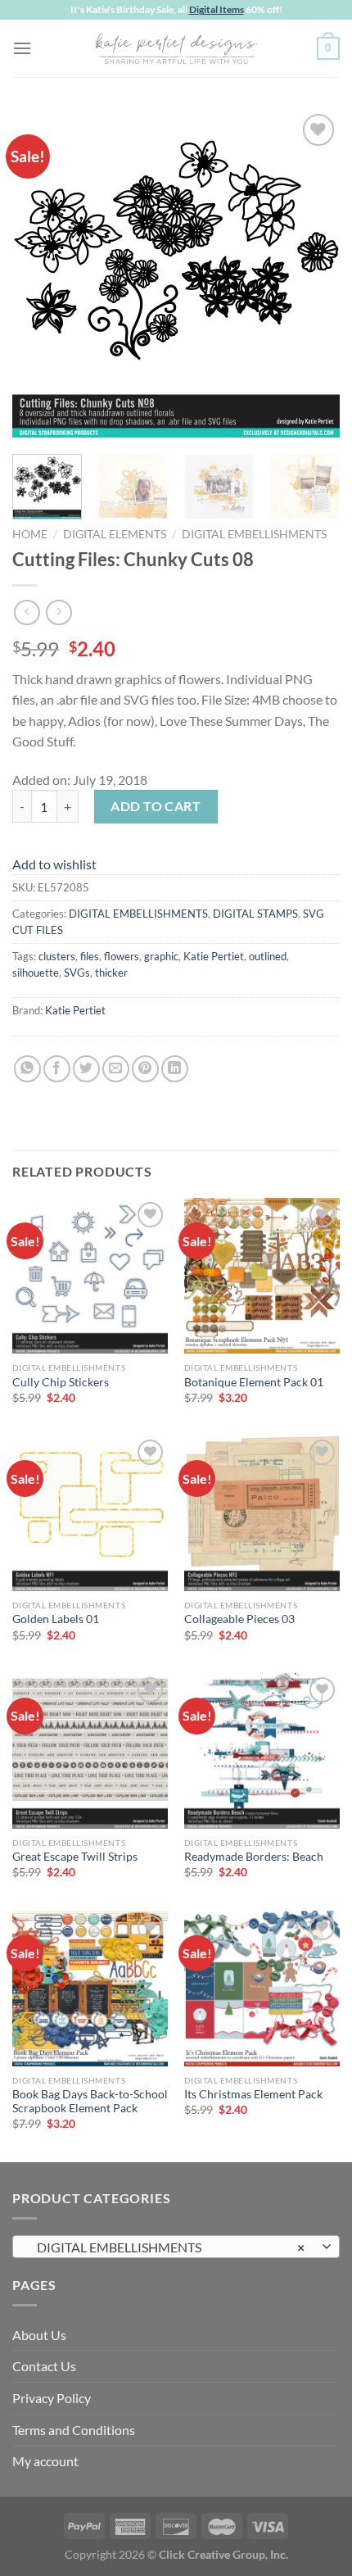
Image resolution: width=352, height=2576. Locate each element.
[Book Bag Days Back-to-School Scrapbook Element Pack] (90, 1989)
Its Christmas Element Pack (253, 2094)
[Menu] (22, 48)
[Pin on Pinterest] (145, 1069)
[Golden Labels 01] (90, 1513)
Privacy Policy (52, 2398)
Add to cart (156, 806)
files (90, 956)
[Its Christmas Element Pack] (262, 1989)
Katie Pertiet (214, 956)
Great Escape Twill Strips (75, 1857)
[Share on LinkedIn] (175, 1069)
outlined (268, 956)
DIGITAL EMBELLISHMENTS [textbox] (167, 2247)
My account (45, 2461)
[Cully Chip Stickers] (90, 1276)
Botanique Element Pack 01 (254, 1382)
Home (30, 534)
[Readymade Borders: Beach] (262, 1751)
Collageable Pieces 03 (239, 1619)
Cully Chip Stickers (61, 1382)
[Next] (313, 274)
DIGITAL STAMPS (255, 914)
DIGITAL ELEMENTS (115, 534)
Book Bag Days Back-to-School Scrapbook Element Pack (90, 2102)
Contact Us (44, 2366)
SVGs (77, 973)
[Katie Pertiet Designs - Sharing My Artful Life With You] (176, 48)
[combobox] (176, 2247)
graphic (161, 956)
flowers (122, 956)
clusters (57, 956)
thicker (111, 973)
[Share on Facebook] (57, 1069)
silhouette (36, 973)
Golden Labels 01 (56, 1619)
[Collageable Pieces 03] (262, 1513)
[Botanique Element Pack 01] (262, 1276)
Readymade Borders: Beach (254, 1857)
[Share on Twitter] (86, 1069)
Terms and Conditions (74, 2430)
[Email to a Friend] (116, 1069)
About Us (39, 2335)
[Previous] (39, 274)
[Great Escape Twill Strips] (90, 1751)
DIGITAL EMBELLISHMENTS (254, 534)
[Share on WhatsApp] (27, 1069)
